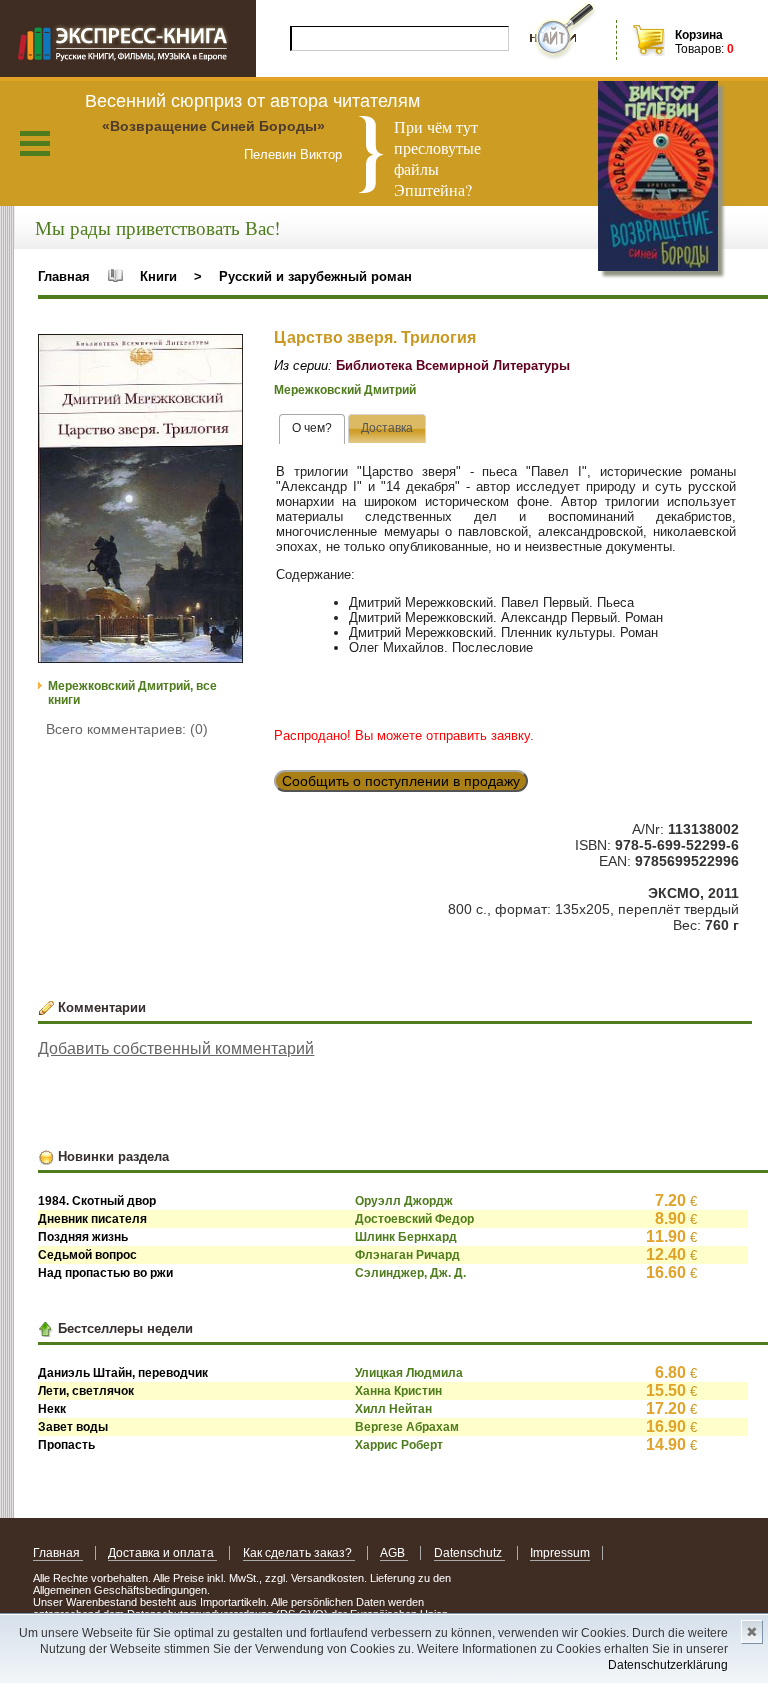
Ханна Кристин (398, 1391)
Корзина (699, 35)
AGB (394, 1553)
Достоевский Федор (414, 1219)
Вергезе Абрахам (407, 1427)
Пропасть (66, 1445)
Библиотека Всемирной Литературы (453, 365)
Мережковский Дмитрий (345, 390)
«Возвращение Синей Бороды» (213, 126)
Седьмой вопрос (87, 1255)
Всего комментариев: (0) (127, 729)
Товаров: (699, 49)
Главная (64, 276)
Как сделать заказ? (299, 1553)
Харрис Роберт (399, 1445)
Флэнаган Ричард (407, 1255)
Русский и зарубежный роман (315, 276)
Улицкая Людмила (409, 1373)
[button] (225, 352)
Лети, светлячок (86, 1391)
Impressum (560, 1553)
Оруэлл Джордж (404, 1201)
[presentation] (312, 429)
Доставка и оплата (162, 1553)
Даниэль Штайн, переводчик (123, 1373)
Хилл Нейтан (393, 1409)
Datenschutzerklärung (668, 1665)
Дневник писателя (92, 1219)
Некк (52, 1409)
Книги (158, 276)
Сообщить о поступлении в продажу (401, 781)
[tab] (312, 429)
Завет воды (73, 1427)
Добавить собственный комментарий (176, 1048)
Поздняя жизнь (83, 1237)
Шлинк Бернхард (406, 1237)
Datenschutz (469, 1553)
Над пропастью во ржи (105, 1273)
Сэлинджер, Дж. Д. (410, 1273)
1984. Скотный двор (97, 1201)
